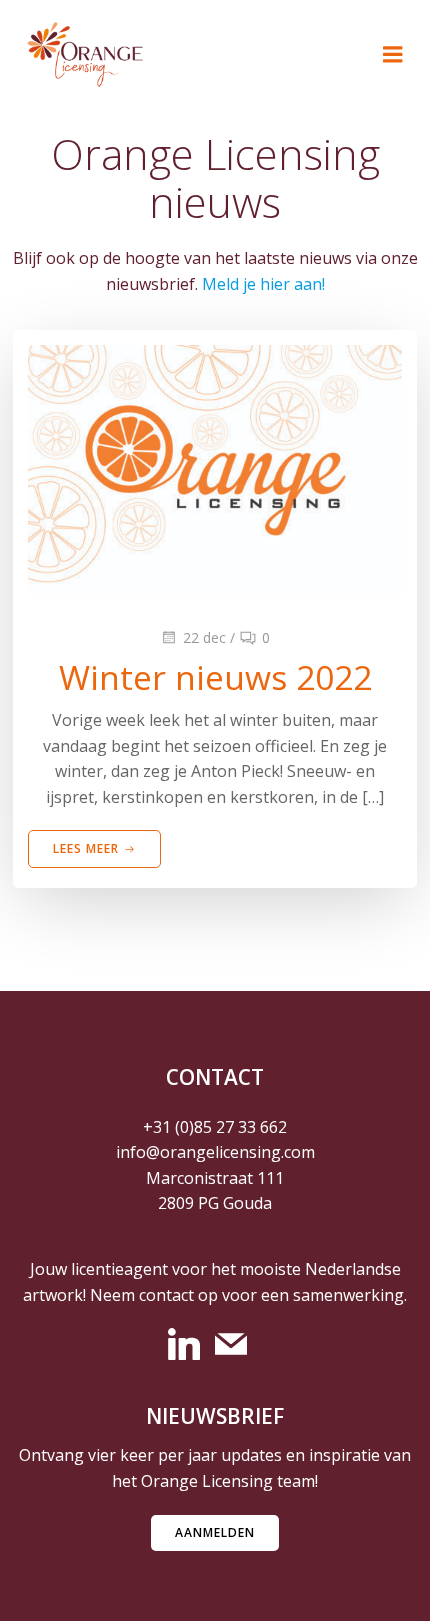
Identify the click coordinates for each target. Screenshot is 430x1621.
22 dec (204, 637)
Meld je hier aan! (263, 284)
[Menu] (393, 55)
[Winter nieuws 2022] (215, 468)
